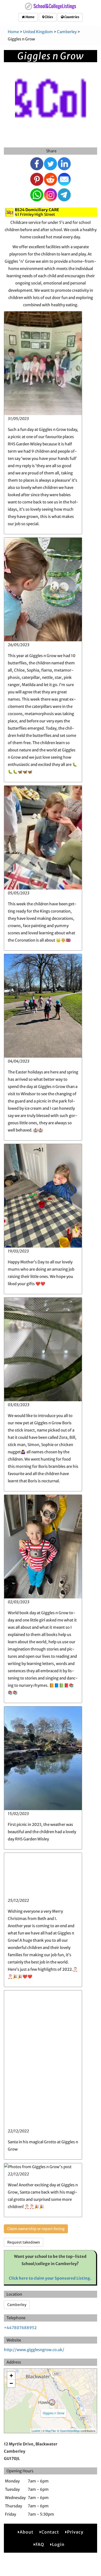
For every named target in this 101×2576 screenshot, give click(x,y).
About (27, 2532)
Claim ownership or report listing (36, 2229)
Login (58, 2544)
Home (30, 17)
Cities (49, 17)
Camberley (67, 32)
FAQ (40, 2544)
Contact (50, 2532)
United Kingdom (38, 32)
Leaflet (36, 2431)
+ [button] (11, 2376)
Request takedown (24, 2242)
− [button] (11, 2383)
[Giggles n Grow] (52, 2402)
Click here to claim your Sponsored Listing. (50, 2278)
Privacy (75, 2532)
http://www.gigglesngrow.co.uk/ (34, 2350)
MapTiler (51, 2431)
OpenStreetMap (70, 2431)
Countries (71, 17)
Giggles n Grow (54, 2413)
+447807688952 (20, 2328)
